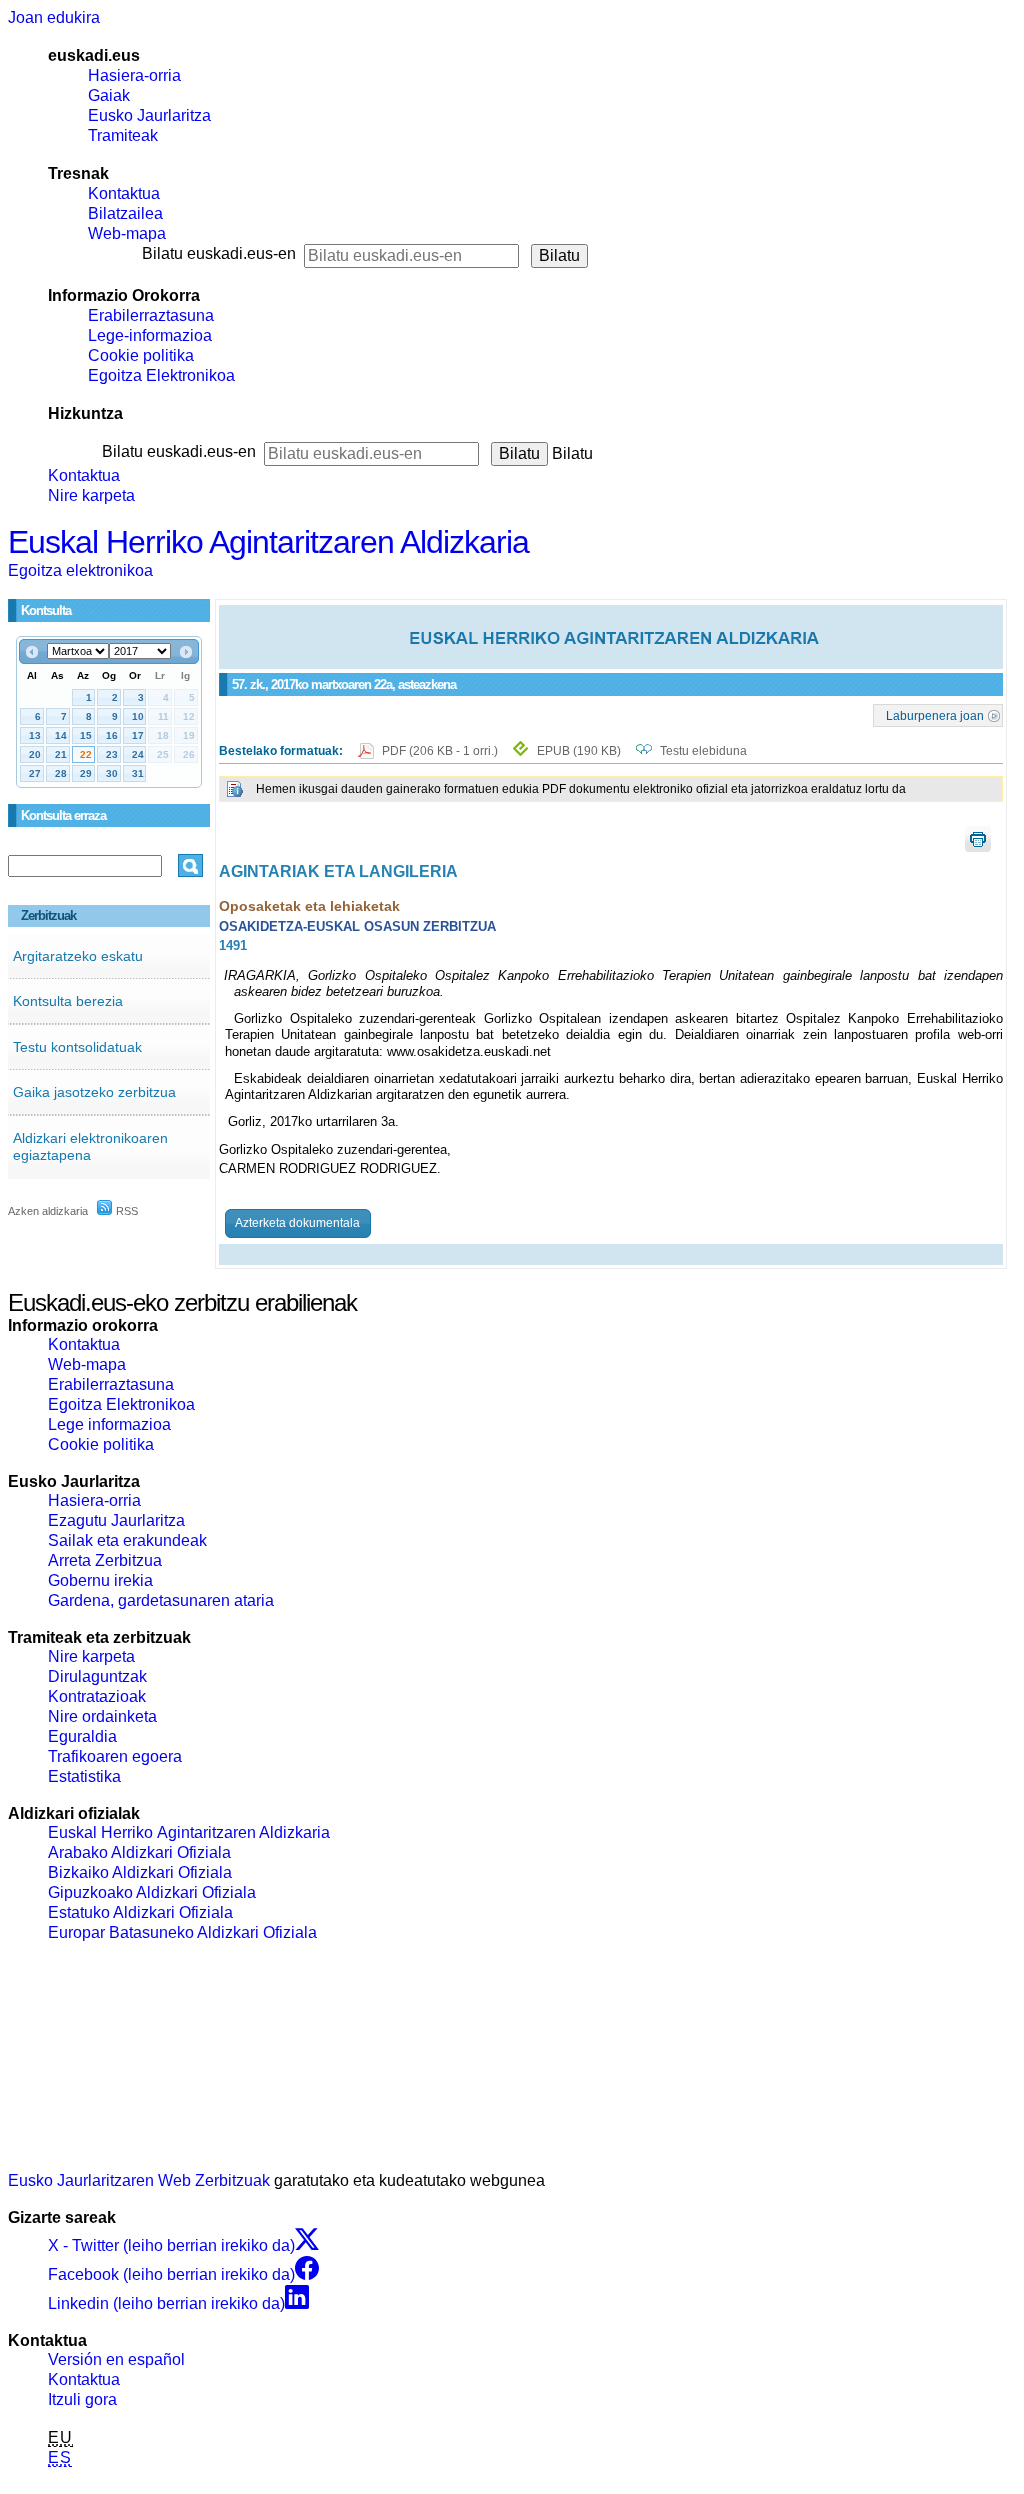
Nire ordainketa (102, 1716)
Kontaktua (124, 193)
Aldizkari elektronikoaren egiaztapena (90, 1147)
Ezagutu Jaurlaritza (116, 1520)
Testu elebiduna (703, 751)
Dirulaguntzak (97, 1676)
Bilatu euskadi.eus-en (219, 253)
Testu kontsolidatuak (77, 1047)
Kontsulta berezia (68, 1001)
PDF (441, 751)
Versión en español (116, 2359)
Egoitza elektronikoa (80, 570)
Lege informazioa (109, 1424)
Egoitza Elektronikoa (161, 375)
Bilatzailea (125, 213)
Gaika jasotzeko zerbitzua (94, 1092)
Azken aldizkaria (48, 1211)
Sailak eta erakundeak (127, 1540)
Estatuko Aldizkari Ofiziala (140, 1912)
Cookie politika (141, 355)
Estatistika (84, 1776)
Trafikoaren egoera (115, 1756)
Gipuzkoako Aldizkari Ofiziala (152, 1892)
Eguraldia (82, 1736)
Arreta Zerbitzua (105, 1560)
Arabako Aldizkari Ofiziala (139, 1852)
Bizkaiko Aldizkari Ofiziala (140, 1872)
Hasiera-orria (134, 75)
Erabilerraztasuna (151, 315)
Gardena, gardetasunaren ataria (161, 1600)
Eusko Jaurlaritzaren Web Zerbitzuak (139, 2180)
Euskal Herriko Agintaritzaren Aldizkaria (268, 542)
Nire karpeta (91, 495)
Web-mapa (127, 233)
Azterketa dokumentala (297, 1223)
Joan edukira (54, 17)
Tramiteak (123, 135)
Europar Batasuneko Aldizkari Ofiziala (182, 1932)
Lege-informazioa (150, 335)
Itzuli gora (82, 2399)
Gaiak (109, 95)
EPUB (579, 751)
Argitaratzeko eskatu (78, 956)
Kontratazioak (97, 1696)
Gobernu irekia (100, 1580)
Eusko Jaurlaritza (149, 115)
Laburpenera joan (935, 715)
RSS (125, 1211)
